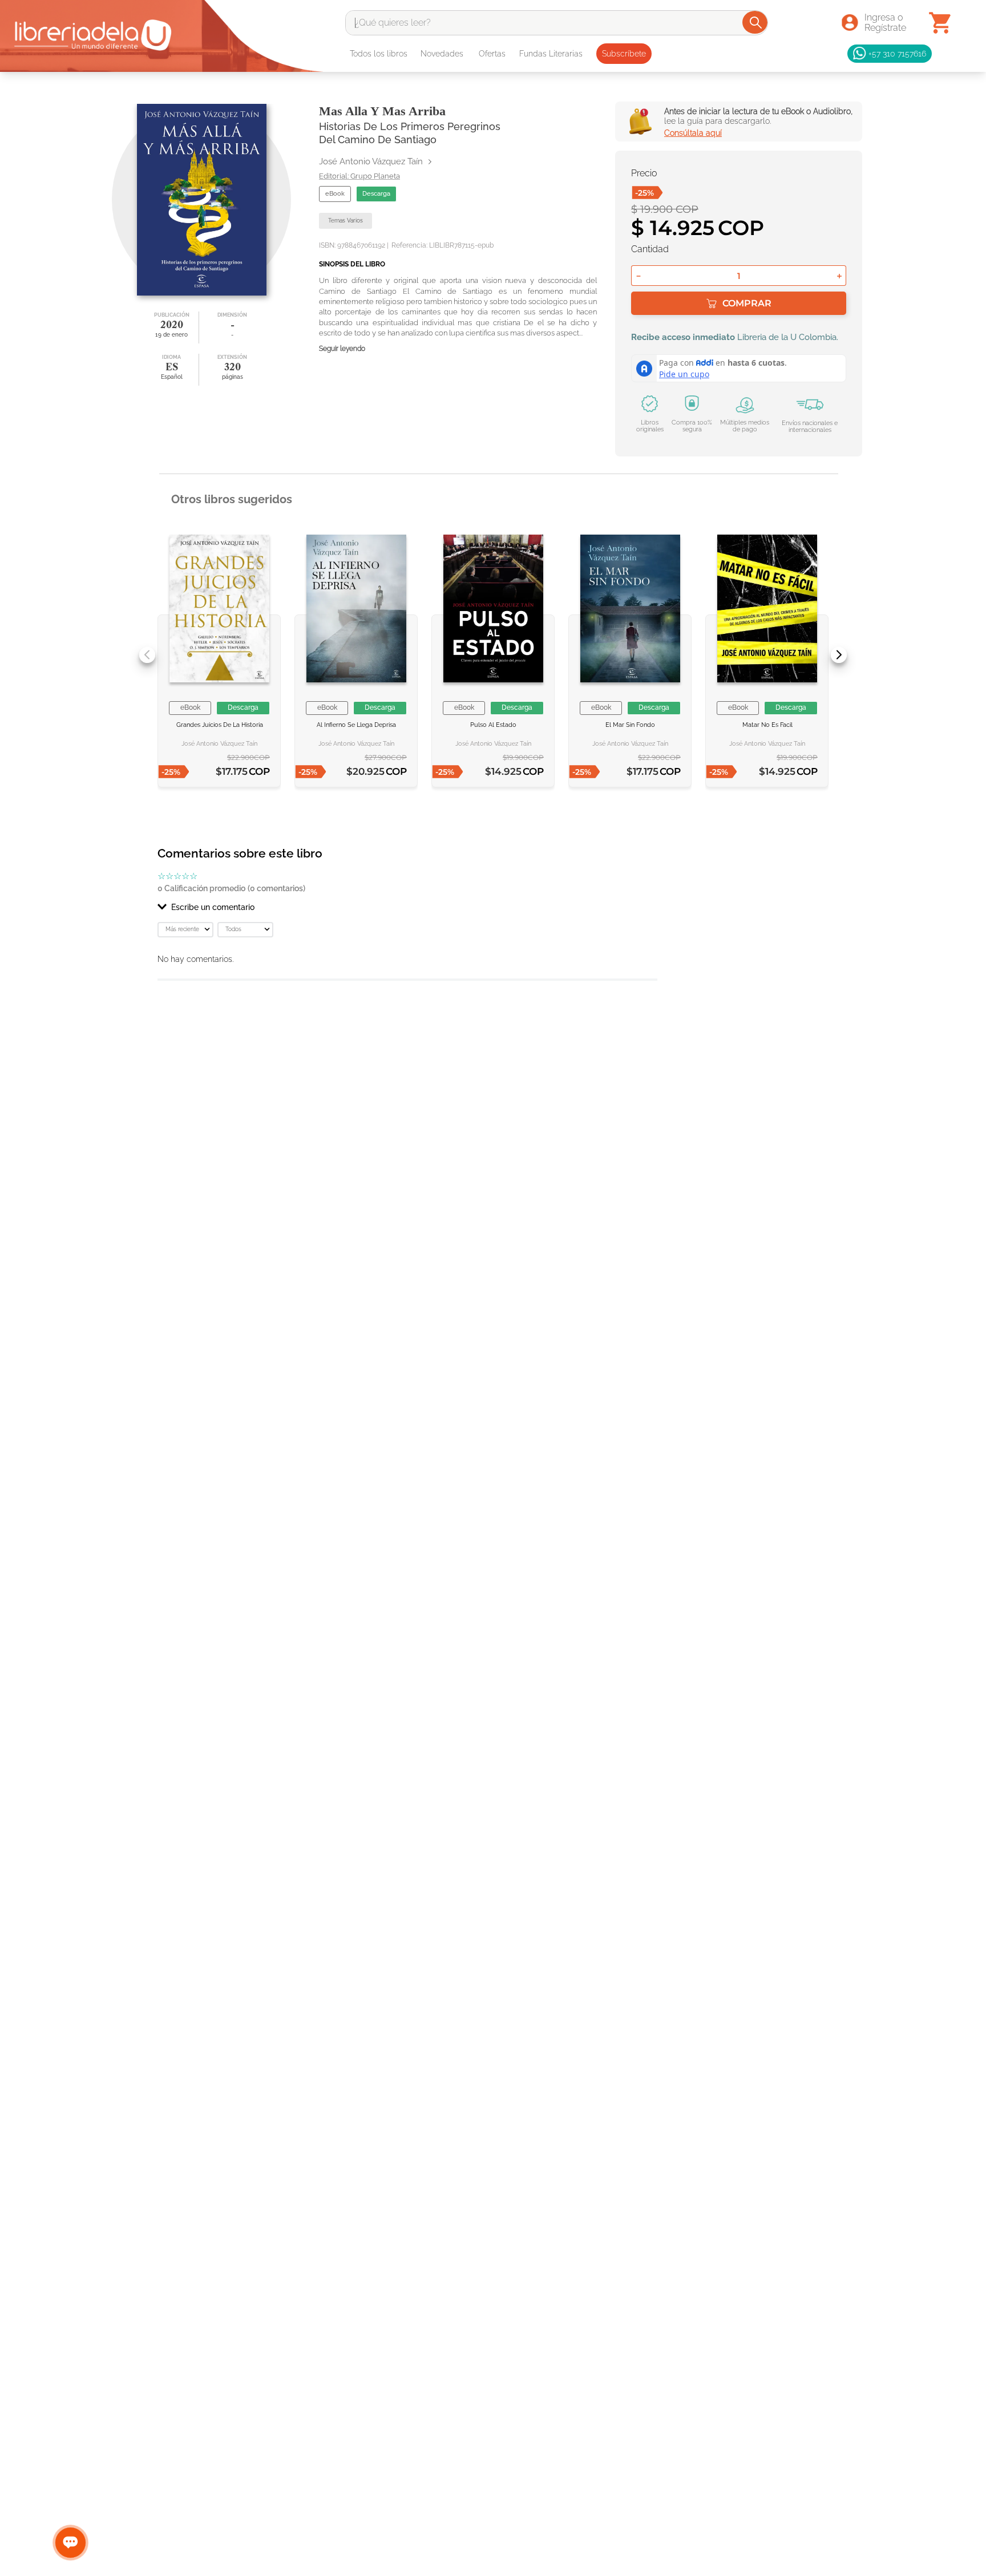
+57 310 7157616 (897, 53)
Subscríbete (624, 54)
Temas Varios (345, 221)
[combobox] (557, 23)
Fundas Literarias (551, 54)
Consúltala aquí (693, 133)
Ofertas (492, 54)
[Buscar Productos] (756, 22)
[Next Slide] (839, 655)
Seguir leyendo (342, 349)
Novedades (442, 54)
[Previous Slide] (147, 655)
